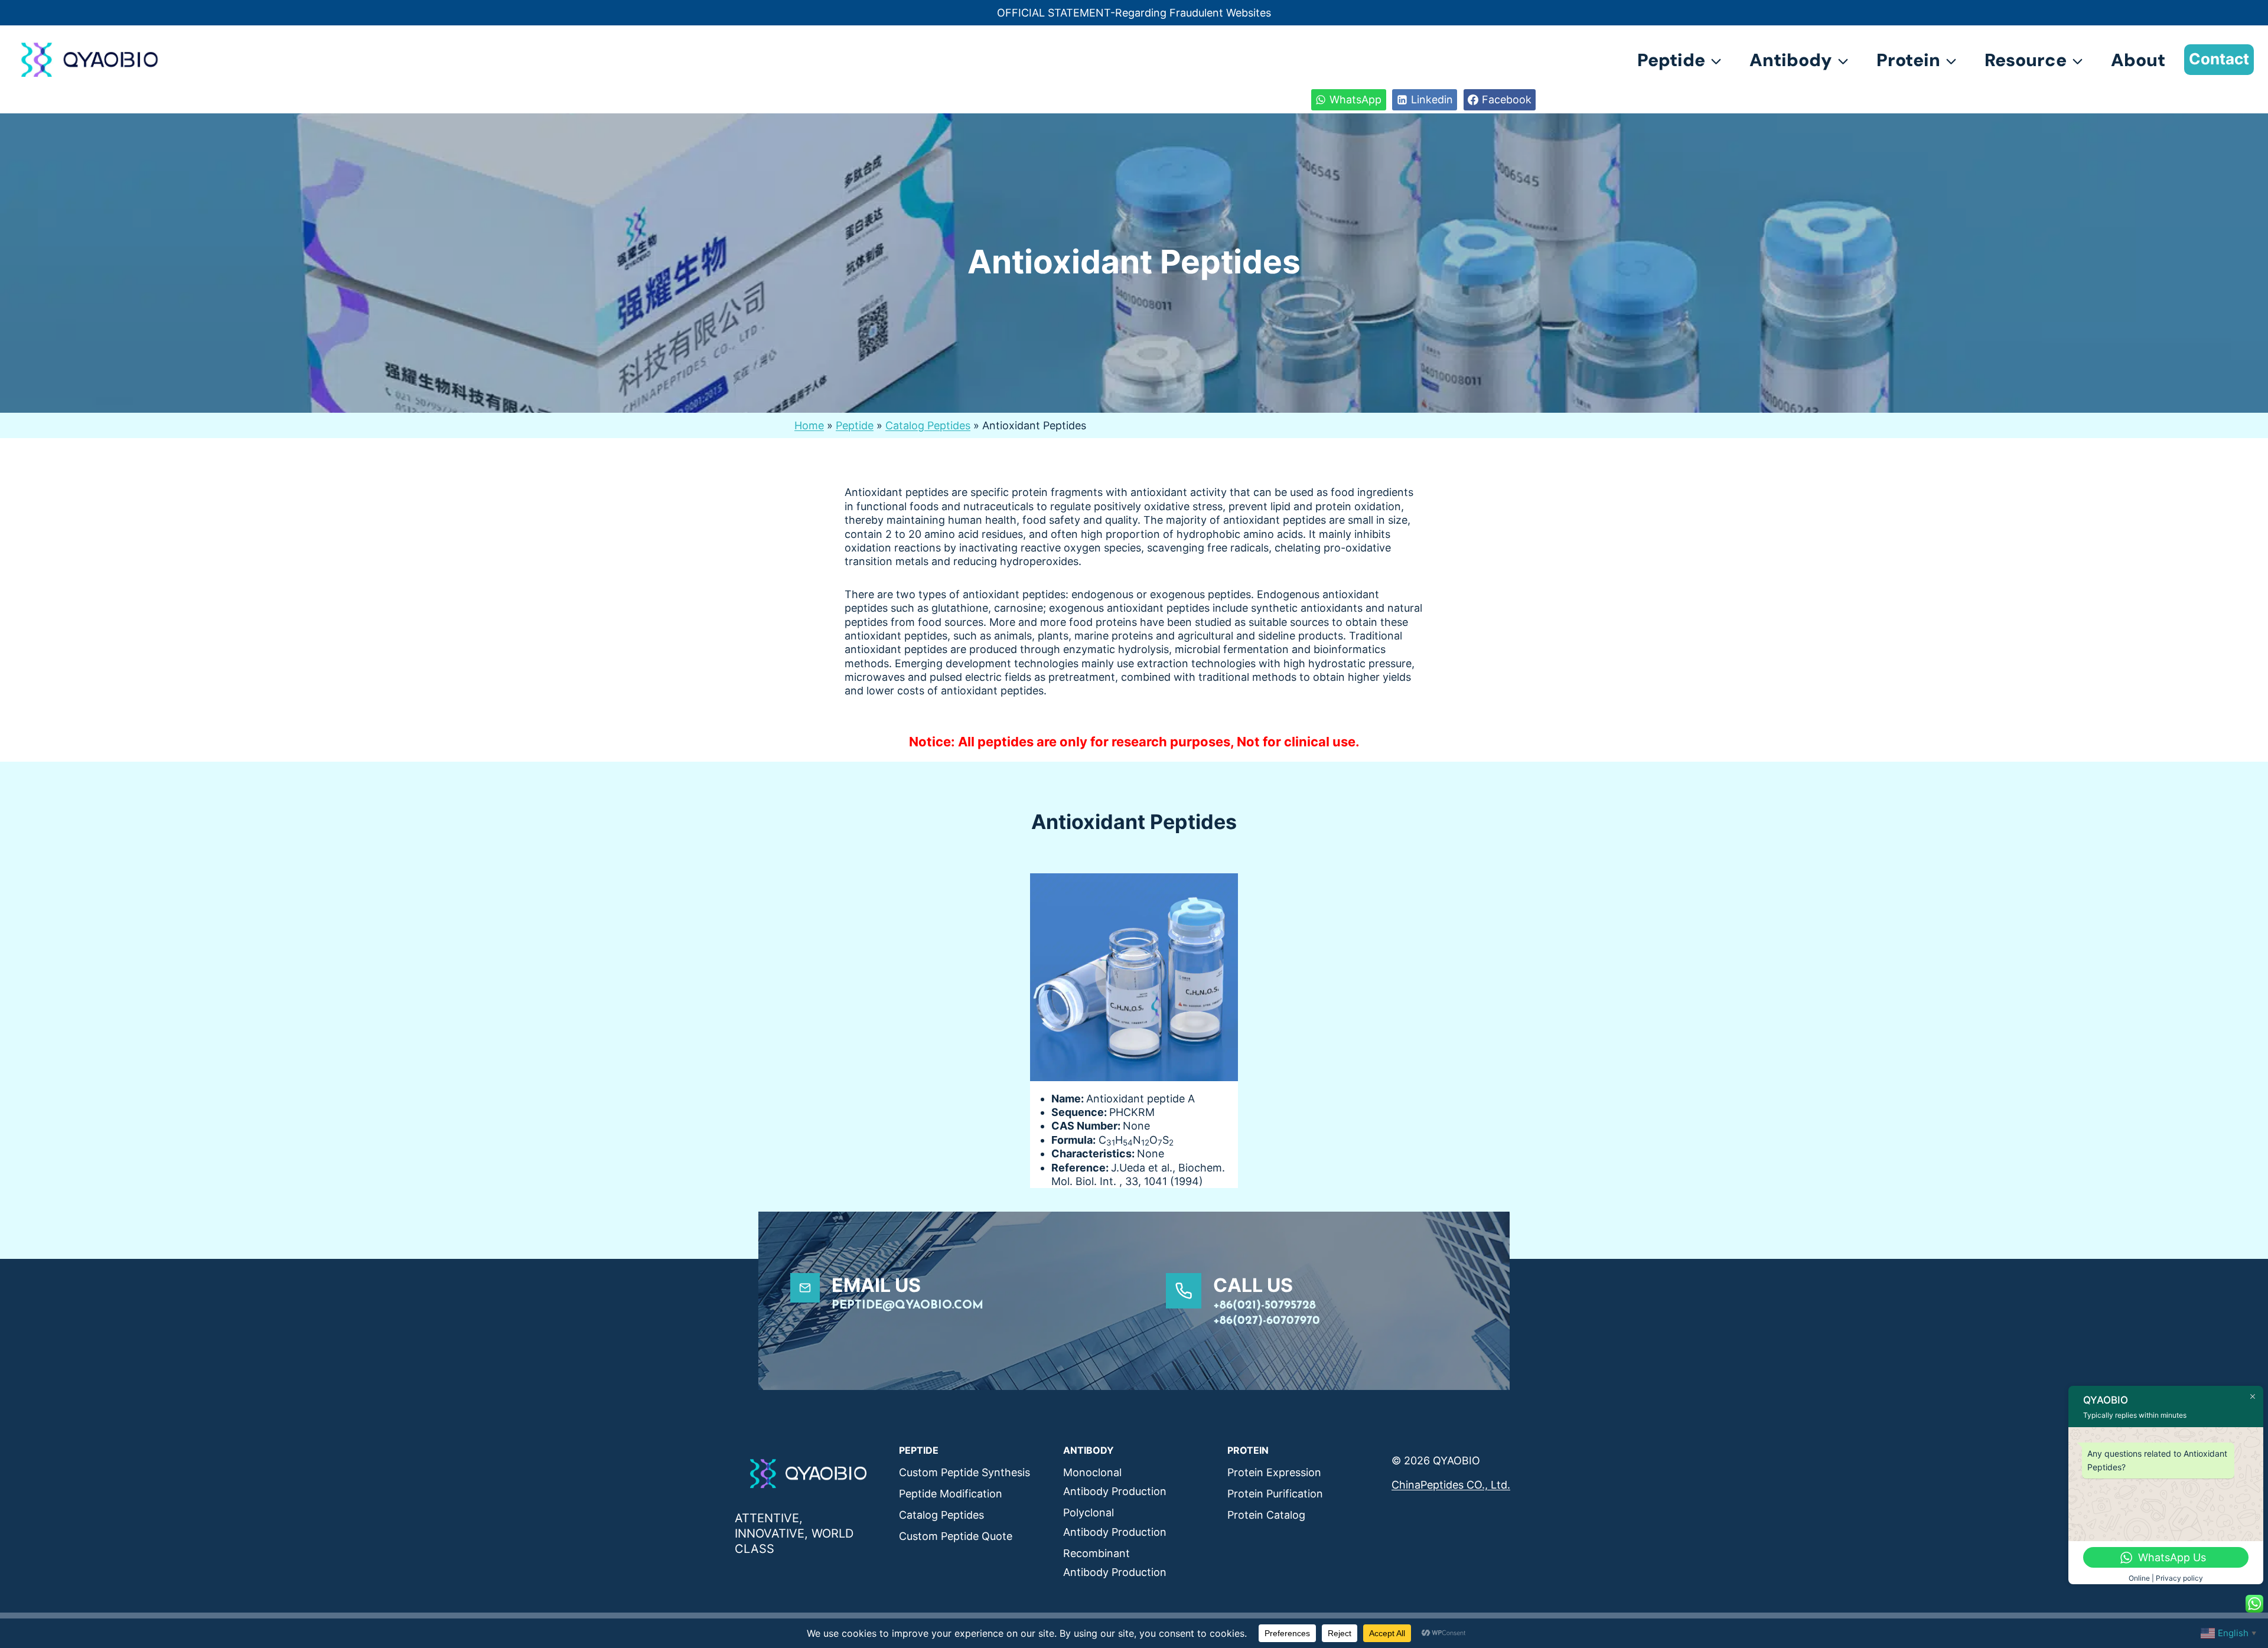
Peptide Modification (951, 1494)
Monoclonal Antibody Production (1115, 1482)
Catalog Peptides (928, 425)
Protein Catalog (1266, 1515)
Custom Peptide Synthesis (964, 1472)
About (2138, 60)
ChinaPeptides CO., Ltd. (1451, 1485)
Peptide (855, 425)
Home (809, 425)
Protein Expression (1274, 1472)
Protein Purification (1275, 1494)
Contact (2219, 59)
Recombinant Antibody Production (1115, 1563)
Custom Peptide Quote (956, 1536)
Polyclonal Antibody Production (1115, 1522)
